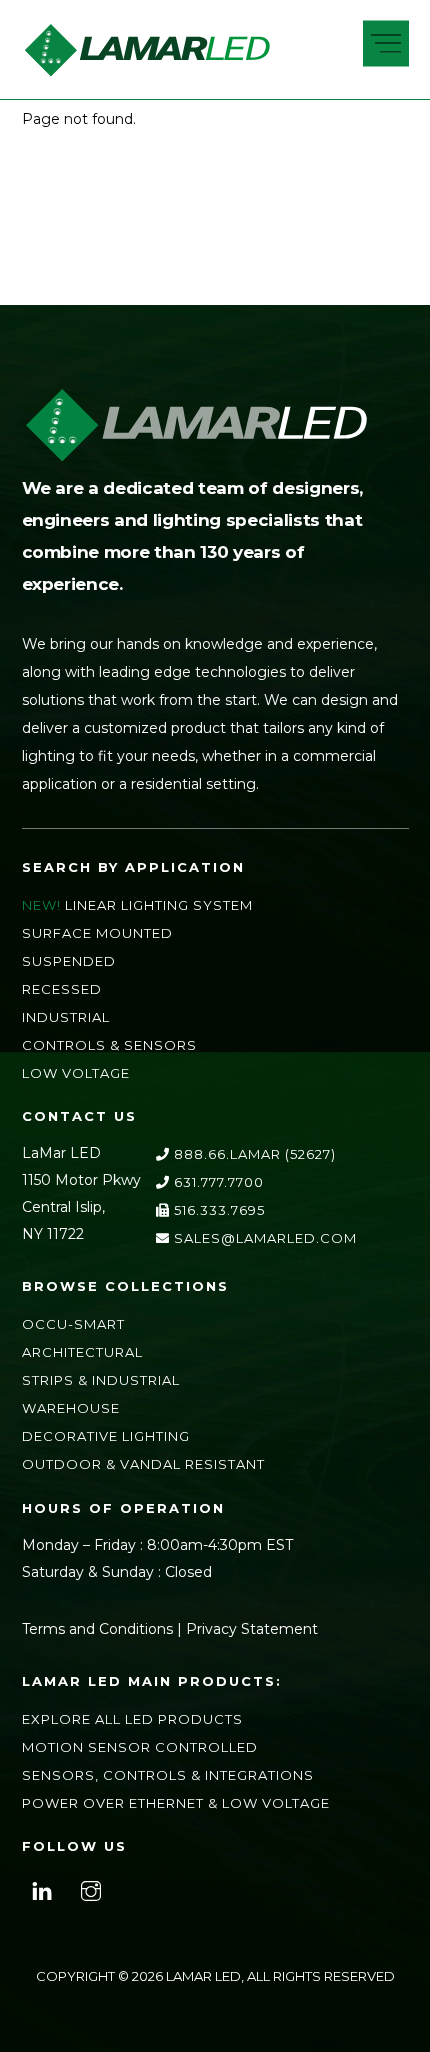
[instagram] (91, 1889)
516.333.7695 (217, 1210)
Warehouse (71, 1408)
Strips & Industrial (101, 1380)
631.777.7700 (217, 1182)
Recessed (62, 989)
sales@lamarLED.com (263, 1238)
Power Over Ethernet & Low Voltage (176, 1803)
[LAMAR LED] (147, 70)
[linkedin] (42, 1889)
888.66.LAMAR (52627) (253, 1154)
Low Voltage (76, 1073)
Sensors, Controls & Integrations (168, 1775)
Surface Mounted (97, 933)
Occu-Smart (73, 1324)
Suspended (69, 961)
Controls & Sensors (109, 1045)
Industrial (66, 1017)
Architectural (82, 1352)
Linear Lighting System (159, 905)
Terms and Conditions (97, 1629)
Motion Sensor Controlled (140, 1747)
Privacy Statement (252, 1629)
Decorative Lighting (106, 1436)
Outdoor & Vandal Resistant (143, 1464)
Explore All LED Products (132, 1719)
